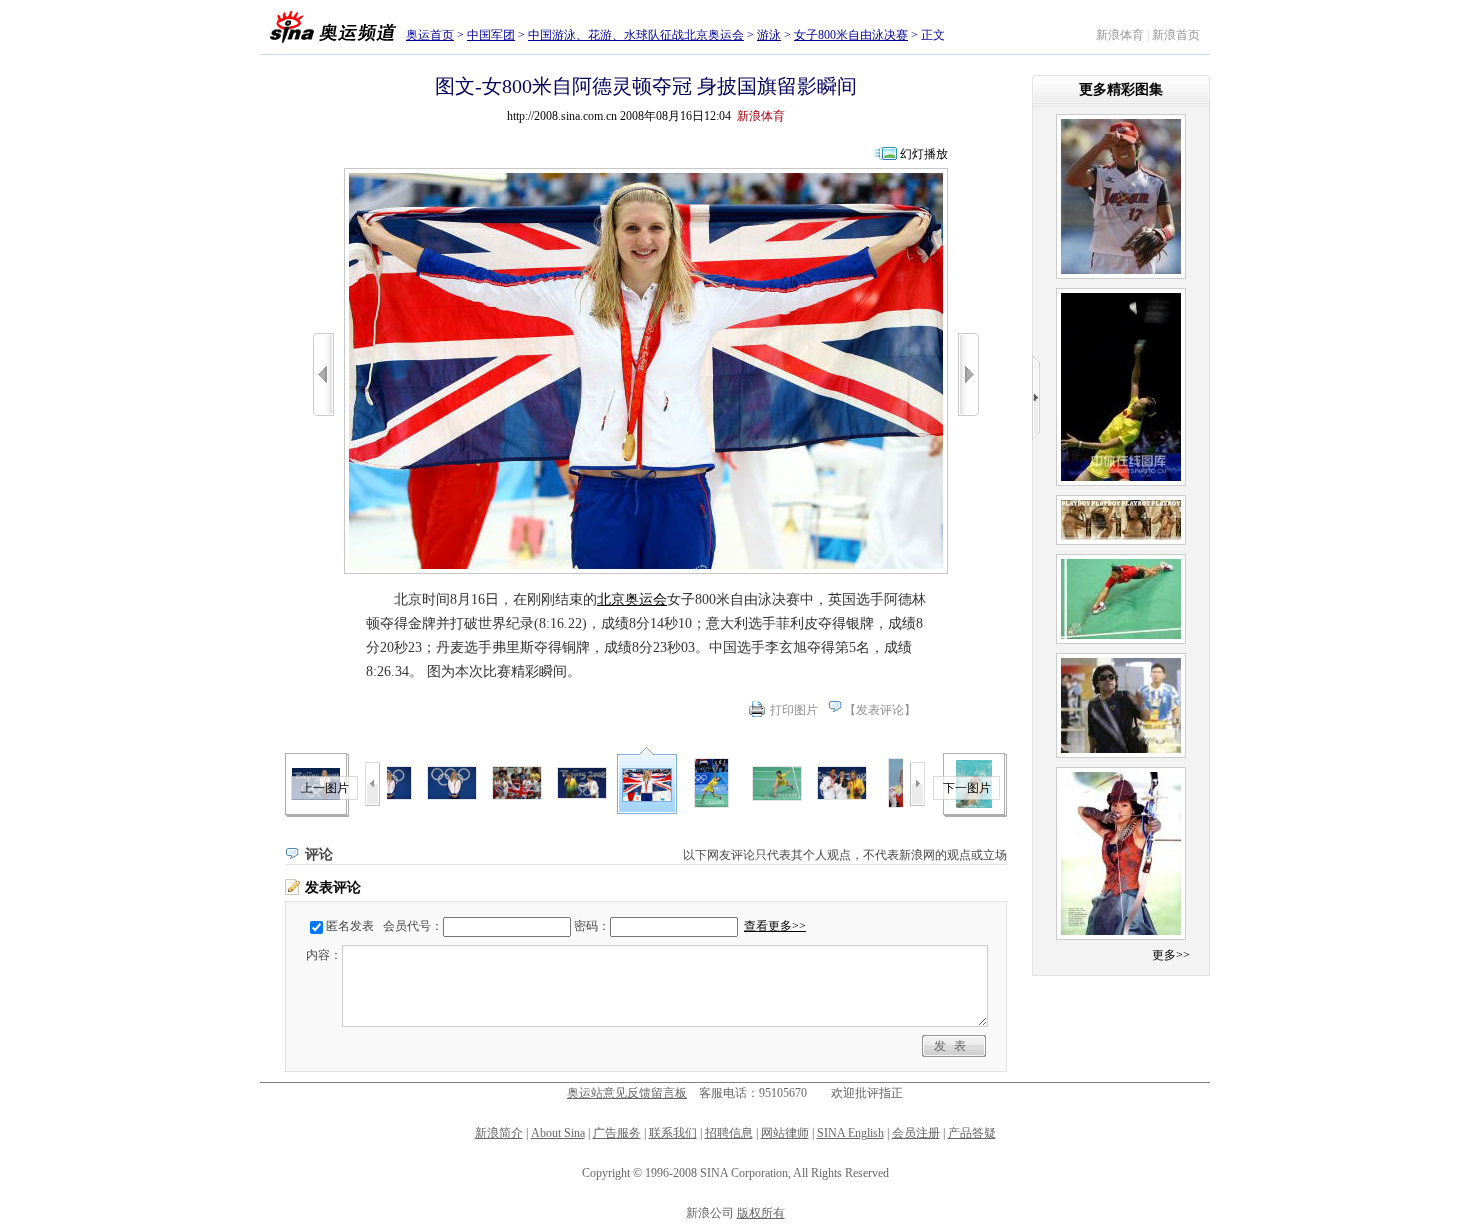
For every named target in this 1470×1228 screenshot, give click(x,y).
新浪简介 (499, 1133)
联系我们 (673, 1133)
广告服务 (617, 1133)
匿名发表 (350, 926)
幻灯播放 (924, 154)
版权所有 (761, 1213)
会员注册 (916, 1133)
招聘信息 (729, 1133)
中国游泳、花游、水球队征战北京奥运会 (636, 35)
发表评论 (880, 710)
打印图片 (794, 710)
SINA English (850, 1133)
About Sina (558, 1133)
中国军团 (491, 35)
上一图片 (325, 788)
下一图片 (967, 788)
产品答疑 (972, 1133)
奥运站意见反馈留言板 (627, 1093)
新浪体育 (1120, 35)
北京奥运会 (632, 599)
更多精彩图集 (1121, 89)
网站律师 (785, 1133)
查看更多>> (775, 926)
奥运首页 (430, 35)
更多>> (1171, 955)
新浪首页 (1176, 35)
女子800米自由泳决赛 (851, 35)
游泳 (769, 35)
